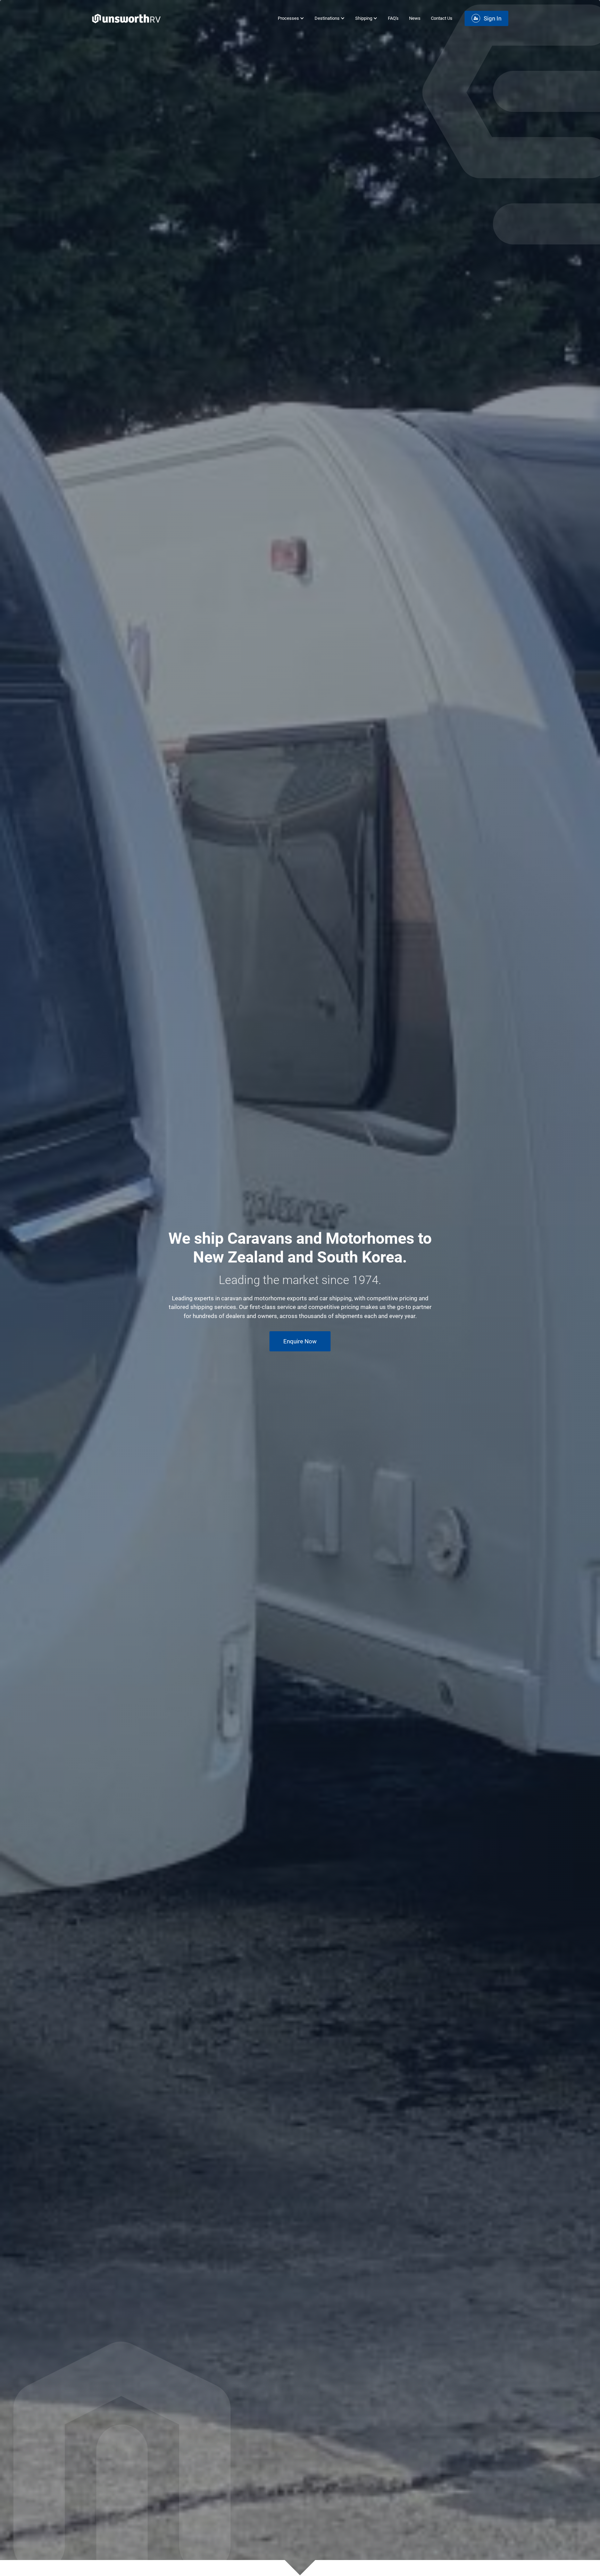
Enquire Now (300, 1341)
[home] (126, 19)
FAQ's (393, 18)
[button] (288, 18)
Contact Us (442, 18)
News (415, 18)
